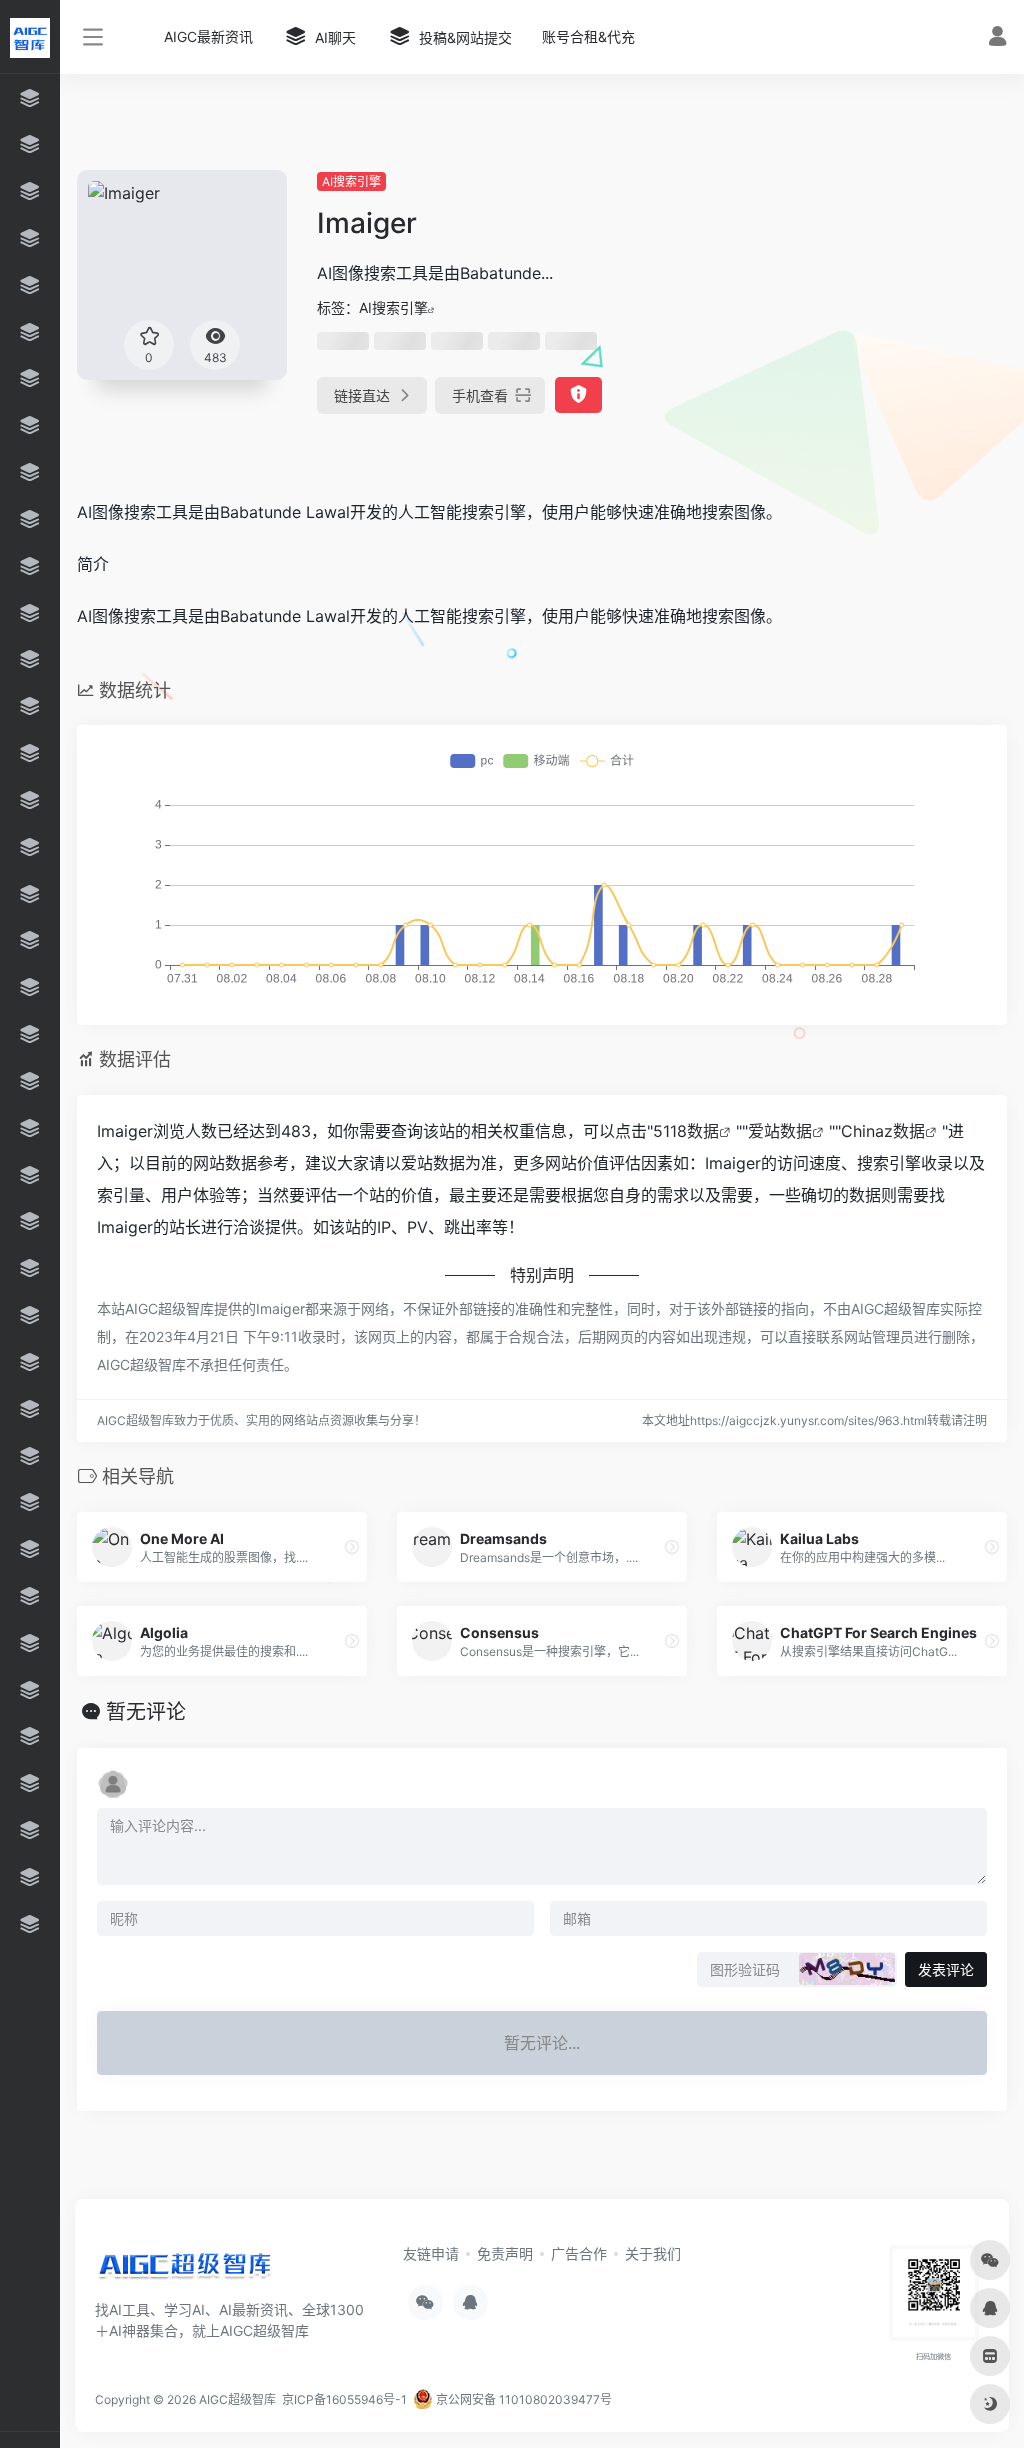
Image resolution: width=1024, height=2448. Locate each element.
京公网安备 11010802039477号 (522, 2399)
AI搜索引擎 (351, 181)
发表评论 (946, 1969)
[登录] (997, 38)
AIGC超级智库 (237, 2399)
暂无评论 (146, 1712)
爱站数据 (780, 1131)
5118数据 (686, 1131)
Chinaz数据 (883, 1131)
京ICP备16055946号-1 (343, 2399)
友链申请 (431, 2253)
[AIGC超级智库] (185, 2269)
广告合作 (579, 2253)
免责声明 (505, 2253)
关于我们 (653, 2253)
